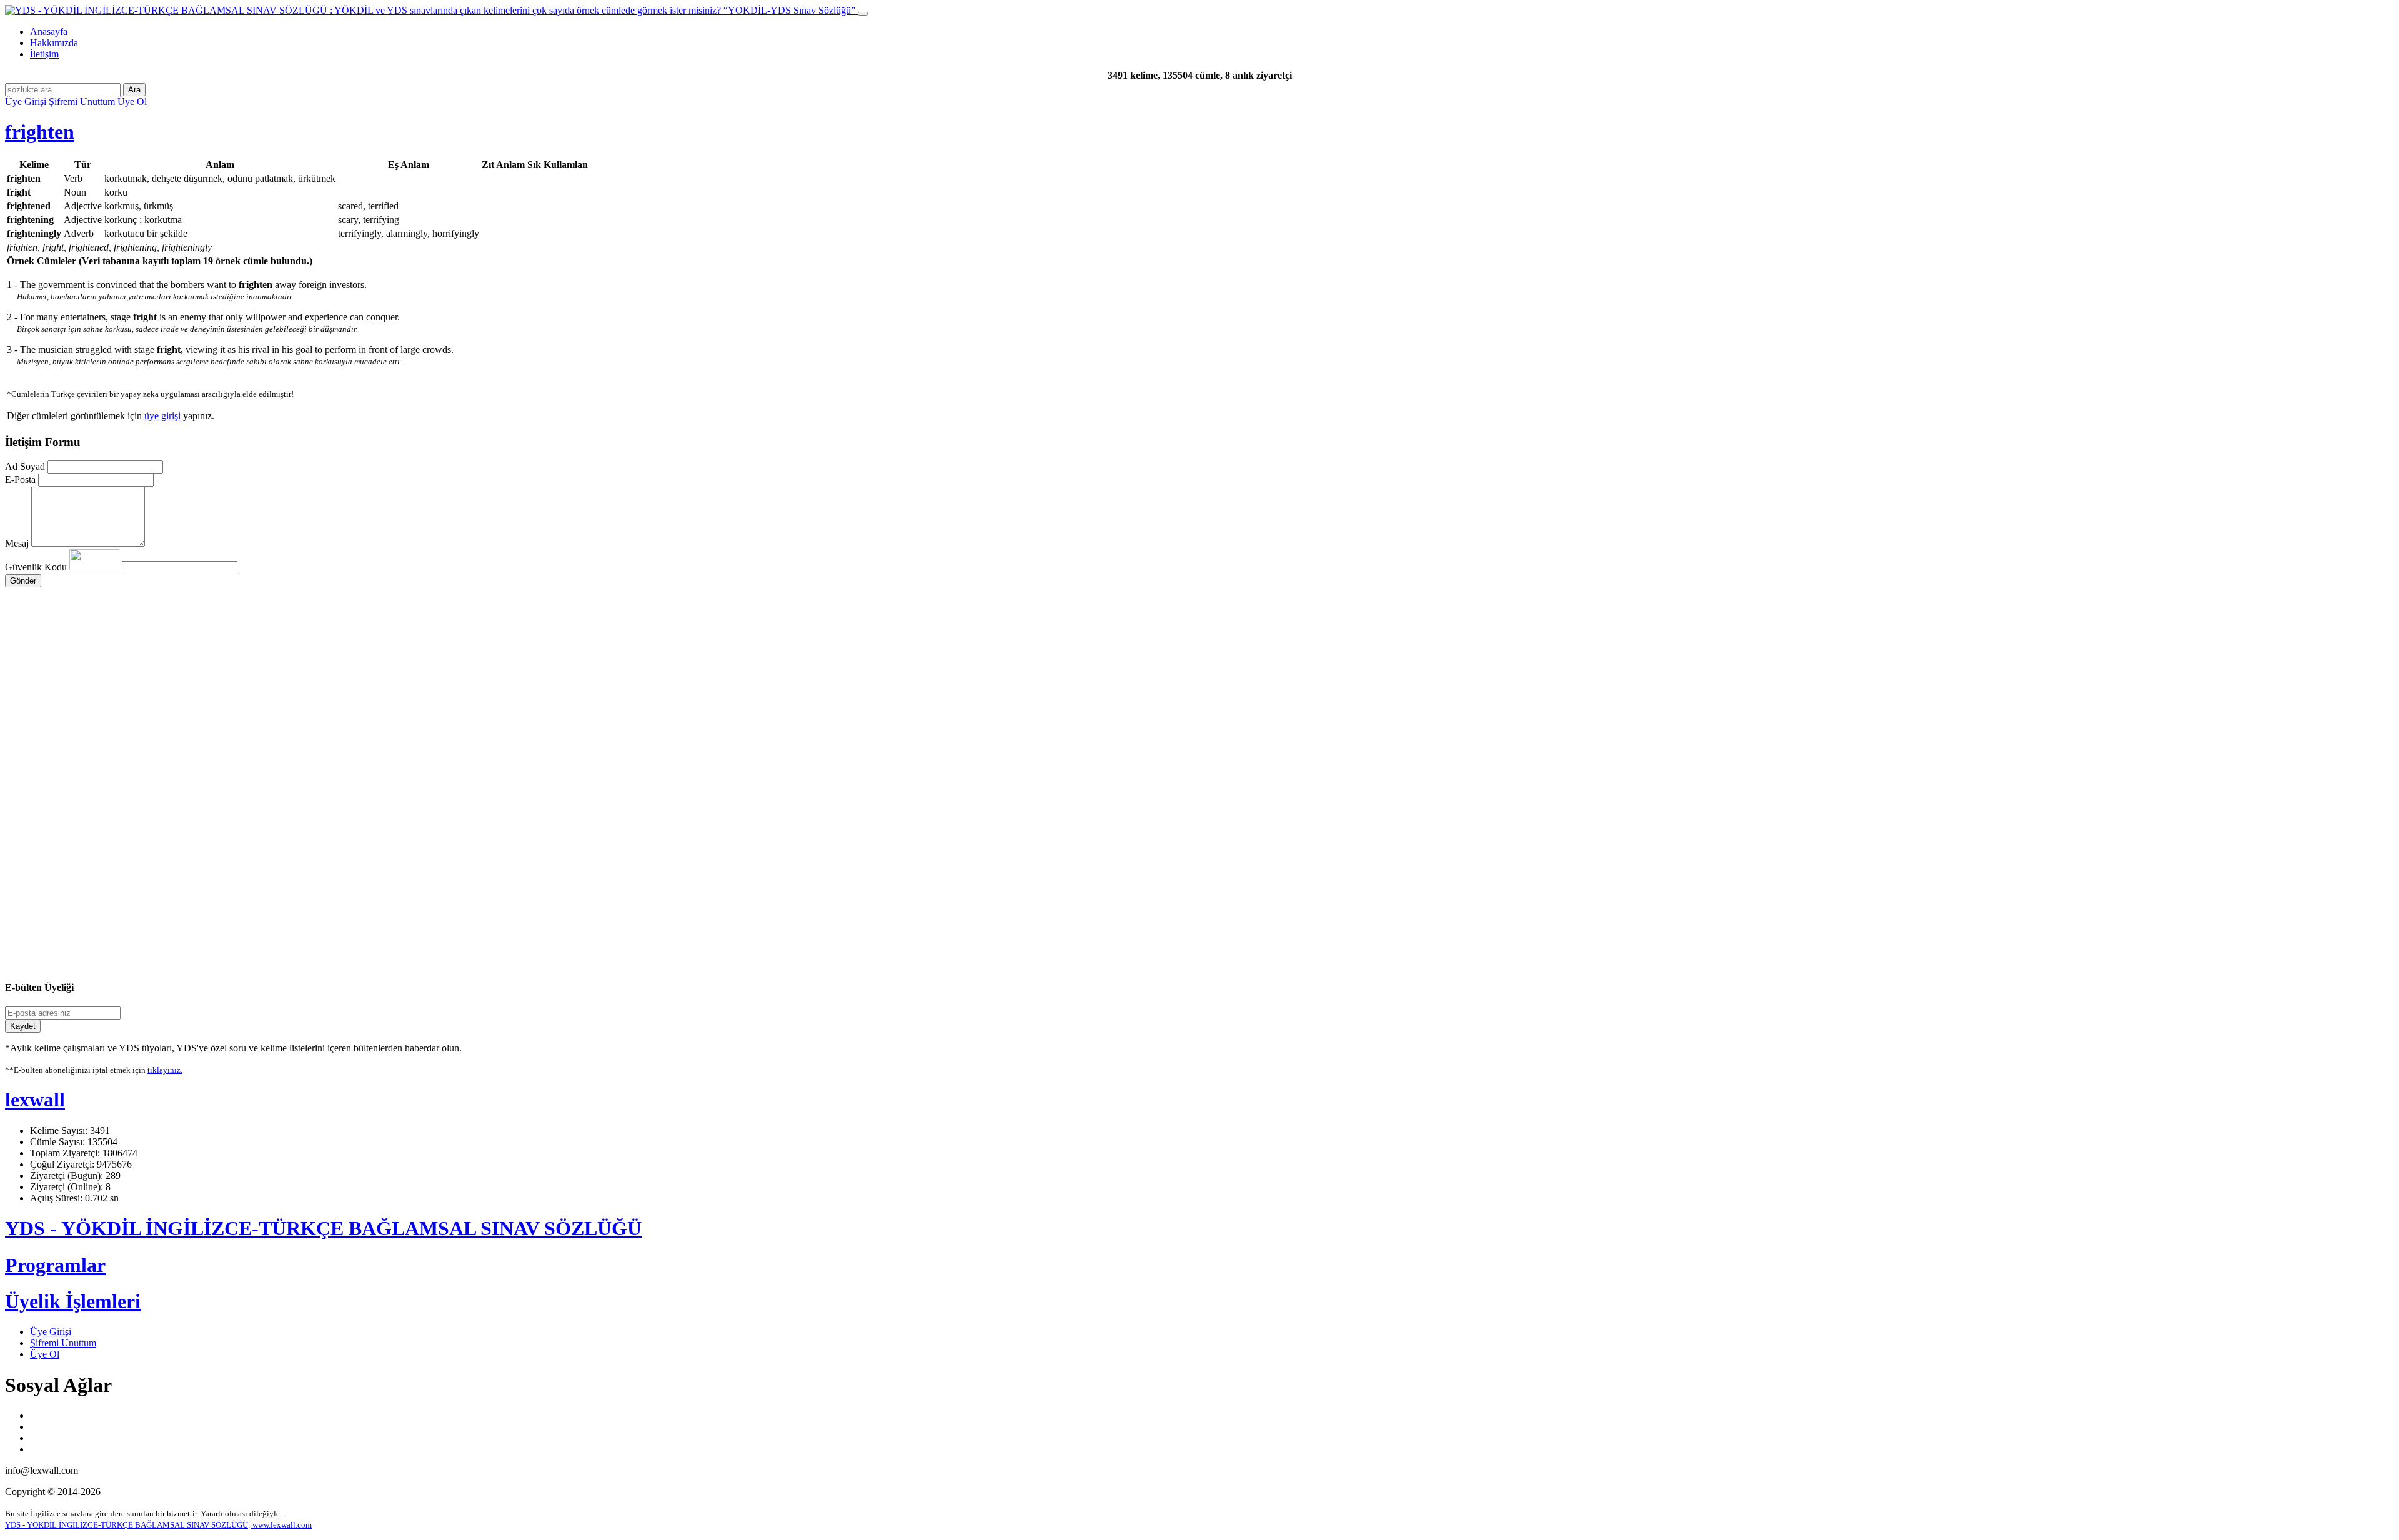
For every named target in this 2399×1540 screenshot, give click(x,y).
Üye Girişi (26, 102)
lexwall (35, 1100)
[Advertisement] (380, 706)
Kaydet (23, 1026)
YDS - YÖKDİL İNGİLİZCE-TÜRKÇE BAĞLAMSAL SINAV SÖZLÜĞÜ (323, 1228)
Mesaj (17, 543)
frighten (40, 132)
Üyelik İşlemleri (73, 1301)
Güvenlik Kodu (37, 567)
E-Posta (20, 479)
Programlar (55, 1265)
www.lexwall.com (281, 1525)
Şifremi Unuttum (82, 102)
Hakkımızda (54, 43)
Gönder (23, 581)
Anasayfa (49, 32)
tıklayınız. (165, 1070)
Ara (134, 90)
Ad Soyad (25, 466)
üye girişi (162, 416)
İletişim (44, 54)
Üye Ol (132, 102)
